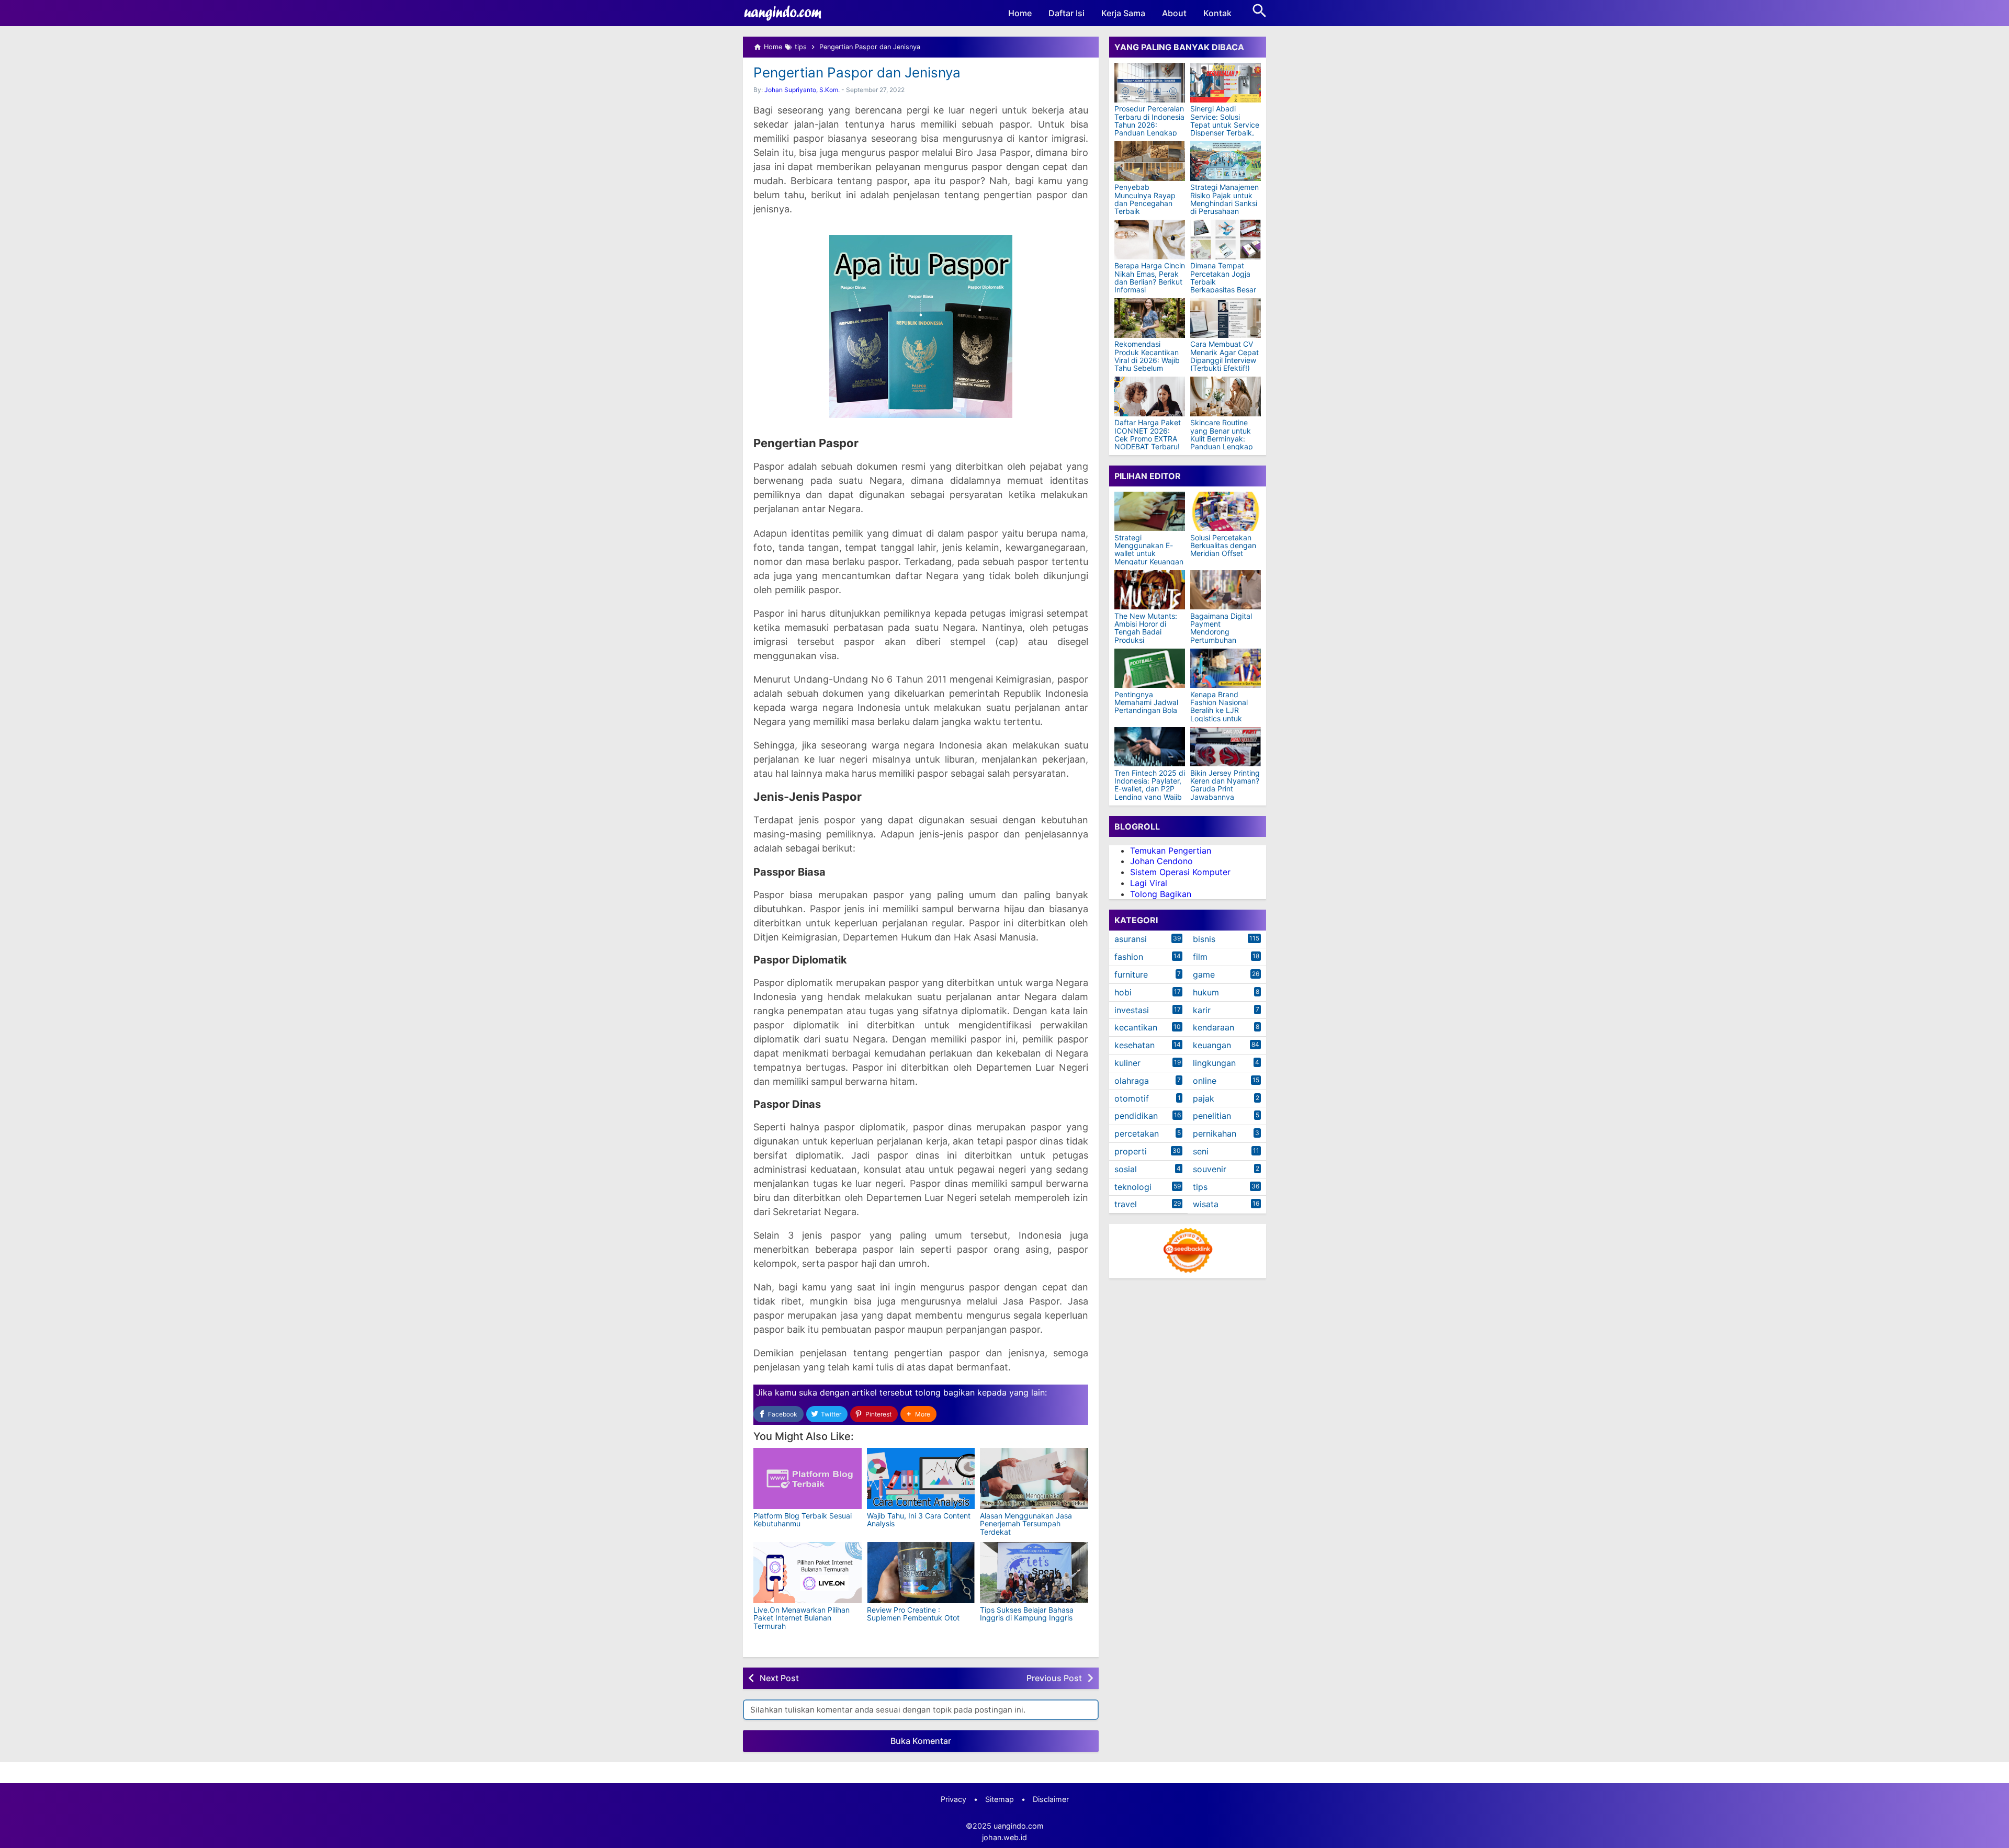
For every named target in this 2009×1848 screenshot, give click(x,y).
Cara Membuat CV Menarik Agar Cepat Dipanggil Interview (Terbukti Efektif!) (1224, 357)
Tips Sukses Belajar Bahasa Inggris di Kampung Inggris (1027, 1614)
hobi (1123, 992)
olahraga (1132, 1081)
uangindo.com (1019, 1826)
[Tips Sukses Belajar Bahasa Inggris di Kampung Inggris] (1034, 1573)
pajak (1204, 1098)
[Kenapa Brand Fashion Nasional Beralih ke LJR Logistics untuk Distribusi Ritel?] (1226, 668)
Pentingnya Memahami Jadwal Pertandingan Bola (1146, 702)
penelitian (1212, 1116)
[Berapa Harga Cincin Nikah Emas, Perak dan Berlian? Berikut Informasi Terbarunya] (1150, 240)
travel (1126, 1205)
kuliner (1127, 1063)
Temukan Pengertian (1171, 851)
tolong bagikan (945, 1392)
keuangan (1212, 1046)
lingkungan (1214, 1063)
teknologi (1133, 1187)
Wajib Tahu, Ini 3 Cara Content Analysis (919, 1520)
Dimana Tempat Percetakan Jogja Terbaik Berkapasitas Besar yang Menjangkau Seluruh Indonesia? (1223, 286)
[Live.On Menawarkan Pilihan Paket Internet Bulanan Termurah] (808, 1573)
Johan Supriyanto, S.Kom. (802, 90)
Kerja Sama (1123, 13)
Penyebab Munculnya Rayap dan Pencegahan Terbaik (1145, 200)
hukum (1206, 992)
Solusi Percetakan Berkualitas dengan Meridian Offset (1223, 546)
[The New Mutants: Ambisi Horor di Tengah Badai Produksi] (1150, 590)
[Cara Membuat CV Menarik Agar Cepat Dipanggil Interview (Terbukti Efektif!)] (1226, 318)
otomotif (1132, 1098)
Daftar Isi (1066, 13)
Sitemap (1000, 1799)
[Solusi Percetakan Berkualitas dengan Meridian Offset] (1226, 511)
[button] (918, 1414)
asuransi (1131, 939)
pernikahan (1215, 1134)
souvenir (1210, 1169)
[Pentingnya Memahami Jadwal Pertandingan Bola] (1150, 668)
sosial (1126, 1169)
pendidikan (1136, 1116)
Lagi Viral (1149, 883)
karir (1202, 1010)
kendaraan (1214, 1028)
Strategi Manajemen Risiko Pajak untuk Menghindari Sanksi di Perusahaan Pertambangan (1224, 204)
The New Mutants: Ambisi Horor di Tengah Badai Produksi (1146, 628)
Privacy (953, 1799)
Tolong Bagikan (1161, 894)
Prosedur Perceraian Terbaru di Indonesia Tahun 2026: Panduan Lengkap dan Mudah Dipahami (1149, 129)
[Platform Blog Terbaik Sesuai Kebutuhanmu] (808, 1478)
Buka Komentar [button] (921, 1741)
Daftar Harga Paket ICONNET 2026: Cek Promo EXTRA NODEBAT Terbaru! (1148, 435)
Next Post (779, 1678)
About (1174, 13)
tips (1200, 1187)
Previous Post (1054, 1678)
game (1204, 975)
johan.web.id (1004, 1837)
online (1205, 1081)
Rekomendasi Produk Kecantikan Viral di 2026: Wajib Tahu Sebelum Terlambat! (1147, 361)
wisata (1206, 1205)
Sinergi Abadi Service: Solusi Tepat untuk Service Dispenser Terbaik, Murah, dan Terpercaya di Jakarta (1225, 133)
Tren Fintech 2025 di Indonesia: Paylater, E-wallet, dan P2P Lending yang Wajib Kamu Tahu (1150, 789)
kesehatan (1135, 1046)
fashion (1129, 957)
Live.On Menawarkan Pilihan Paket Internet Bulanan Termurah (802, 1618)
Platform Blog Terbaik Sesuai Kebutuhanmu (803, 1520)
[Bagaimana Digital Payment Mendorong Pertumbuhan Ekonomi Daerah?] (1226, 590)
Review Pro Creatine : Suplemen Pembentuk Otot (913, 1614)
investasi (1132, 1010)
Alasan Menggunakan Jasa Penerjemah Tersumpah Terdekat (1026, 1524)
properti (1131, 1152)
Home (1020, 13)
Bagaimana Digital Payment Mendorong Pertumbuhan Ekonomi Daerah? (1221, 632)
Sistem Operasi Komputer (1180, 872)
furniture (1131, 975)
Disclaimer (1051, 1799)
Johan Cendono (1161, 861)
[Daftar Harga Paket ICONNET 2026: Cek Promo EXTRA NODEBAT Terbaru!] (1150, 396)
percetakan (1137, 1134)
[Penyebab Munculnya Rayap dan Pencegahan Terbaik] (1150, 161)
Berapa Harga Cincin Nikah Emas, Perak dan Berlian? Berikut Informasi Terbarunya (1150, 282)
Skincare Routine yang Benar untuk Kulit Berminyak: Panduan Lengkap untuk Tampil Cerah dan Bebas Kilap (1223, 443)
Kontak (1217, 13)
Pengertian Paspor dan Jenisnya (857, 72)
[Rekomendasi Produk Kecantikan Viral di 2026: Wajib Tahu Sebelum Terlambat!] (1150, 318)
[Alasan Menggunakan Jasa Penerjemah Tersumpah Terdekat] (1034, 1478)
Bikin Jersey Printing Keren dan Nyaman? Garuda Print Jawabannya (1225, 785)
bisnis (1204, 939)
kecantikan (1136, 1028)
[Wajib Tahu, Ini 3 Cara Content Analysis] (921, 1478)
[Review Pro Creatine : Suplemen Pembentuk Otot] (921, 1573)
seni (1201, 1152)
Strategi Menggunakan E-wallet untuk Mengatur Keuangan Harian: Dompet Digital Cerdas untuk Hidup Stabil (1149, 562)
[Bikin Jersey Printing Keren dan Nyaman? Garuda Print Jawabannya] (1226, 747)
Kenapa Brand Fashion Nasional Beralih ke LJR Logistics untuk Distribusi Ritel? (1219, 711)
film (1200, 957)
